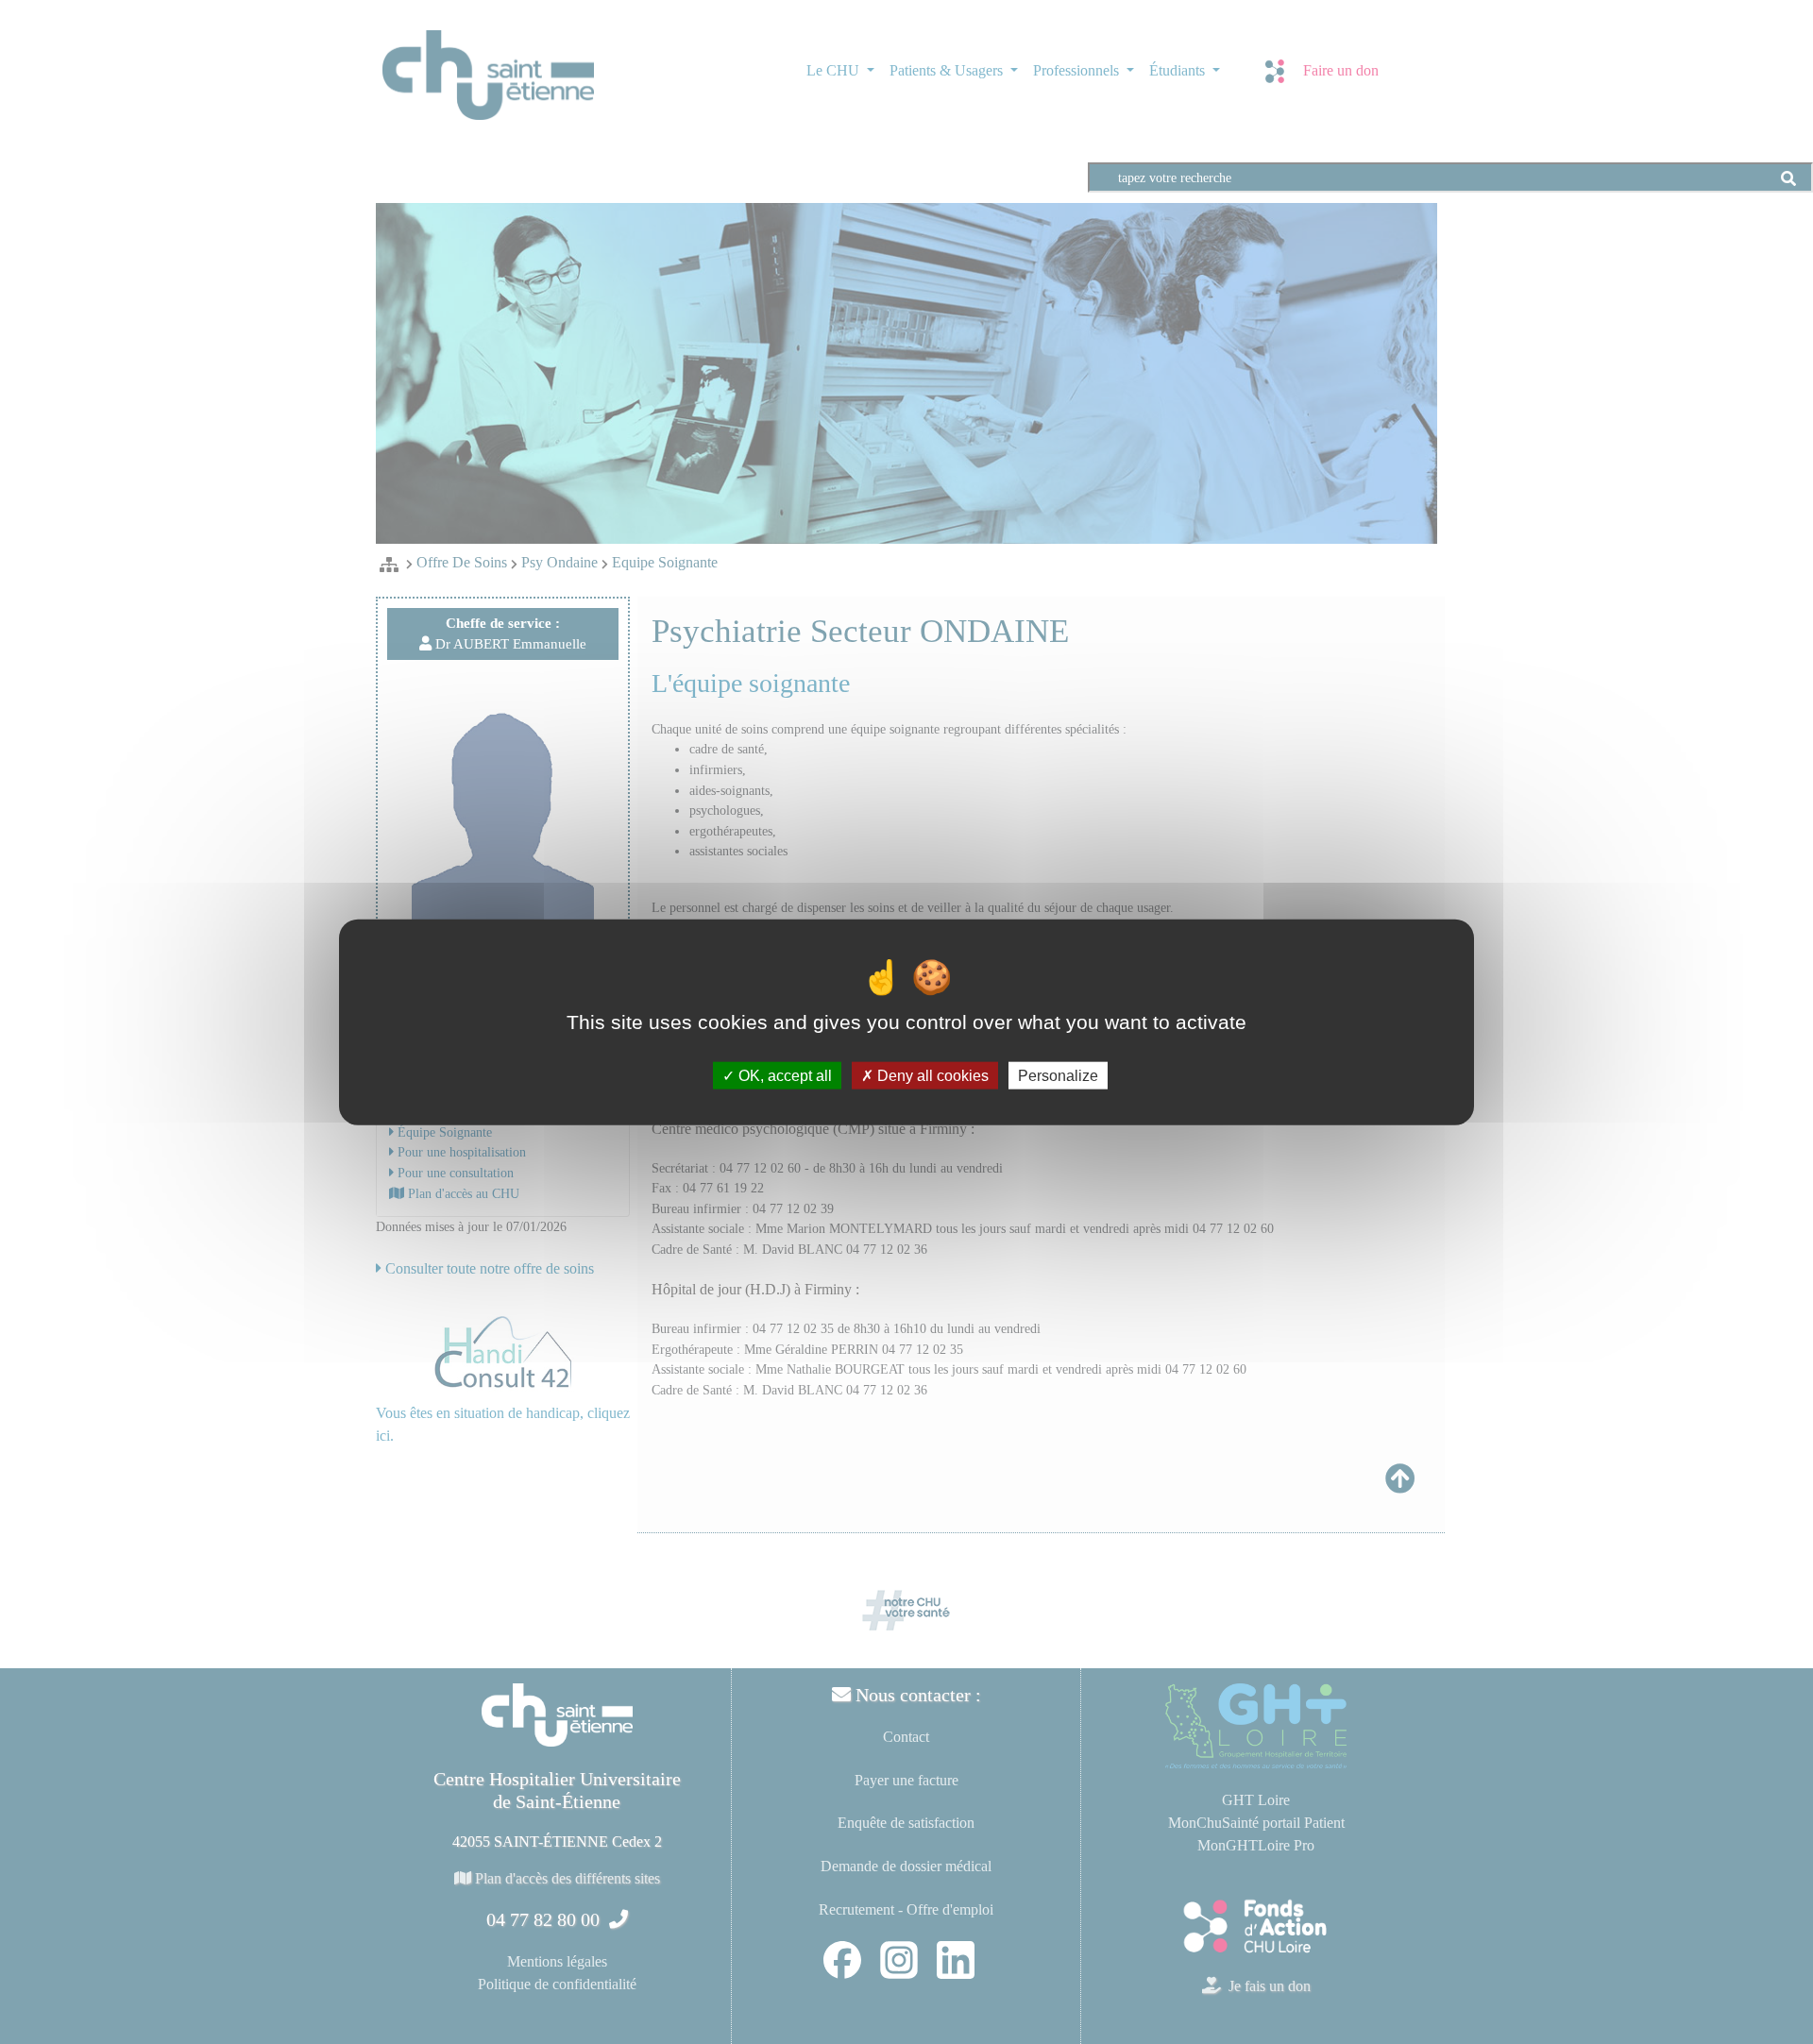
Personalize (1058, 1076)
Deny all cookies (931, 1076)
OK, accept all (783, 1076)
